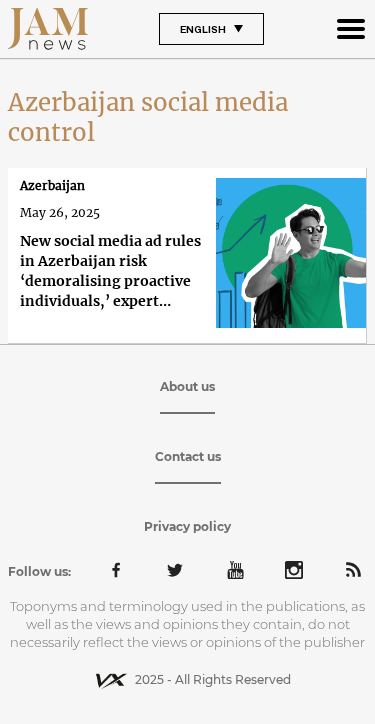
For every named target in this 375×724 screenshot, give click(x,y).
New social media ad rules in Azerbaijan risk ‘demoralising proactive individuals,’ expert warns (110, 271)
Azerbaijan (52, 185)
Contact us (188, 456)
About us (187, 386)
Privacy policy (187, 526)
